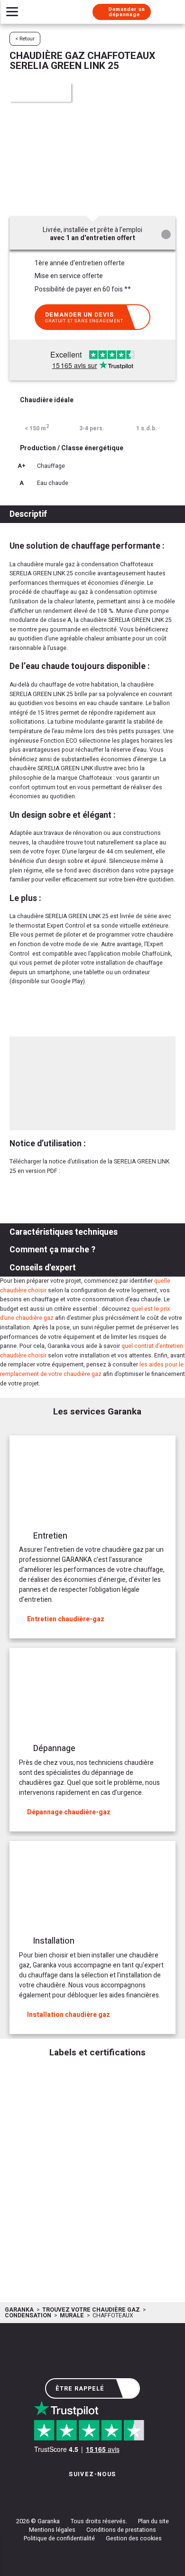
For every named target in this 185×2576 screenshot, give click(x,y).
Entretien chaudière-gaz (66, 1619)
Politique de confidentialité (59, 2538)
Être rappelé (80, 2389)
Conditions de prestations (121, 2530)
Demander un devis (84, 317)
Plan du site (153, 2521)
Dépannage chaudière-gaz (69, 1812)
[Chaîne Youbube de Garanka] (119, 2493)
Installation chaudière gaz (69, 2015)
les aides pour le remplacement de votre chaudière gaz (92, 1369)
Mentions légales (52, 2530)
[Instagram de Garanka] (63, 2493)
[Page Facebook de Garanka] (89, 2493)
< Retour (25, 39)
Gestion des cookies (134, 2538)
